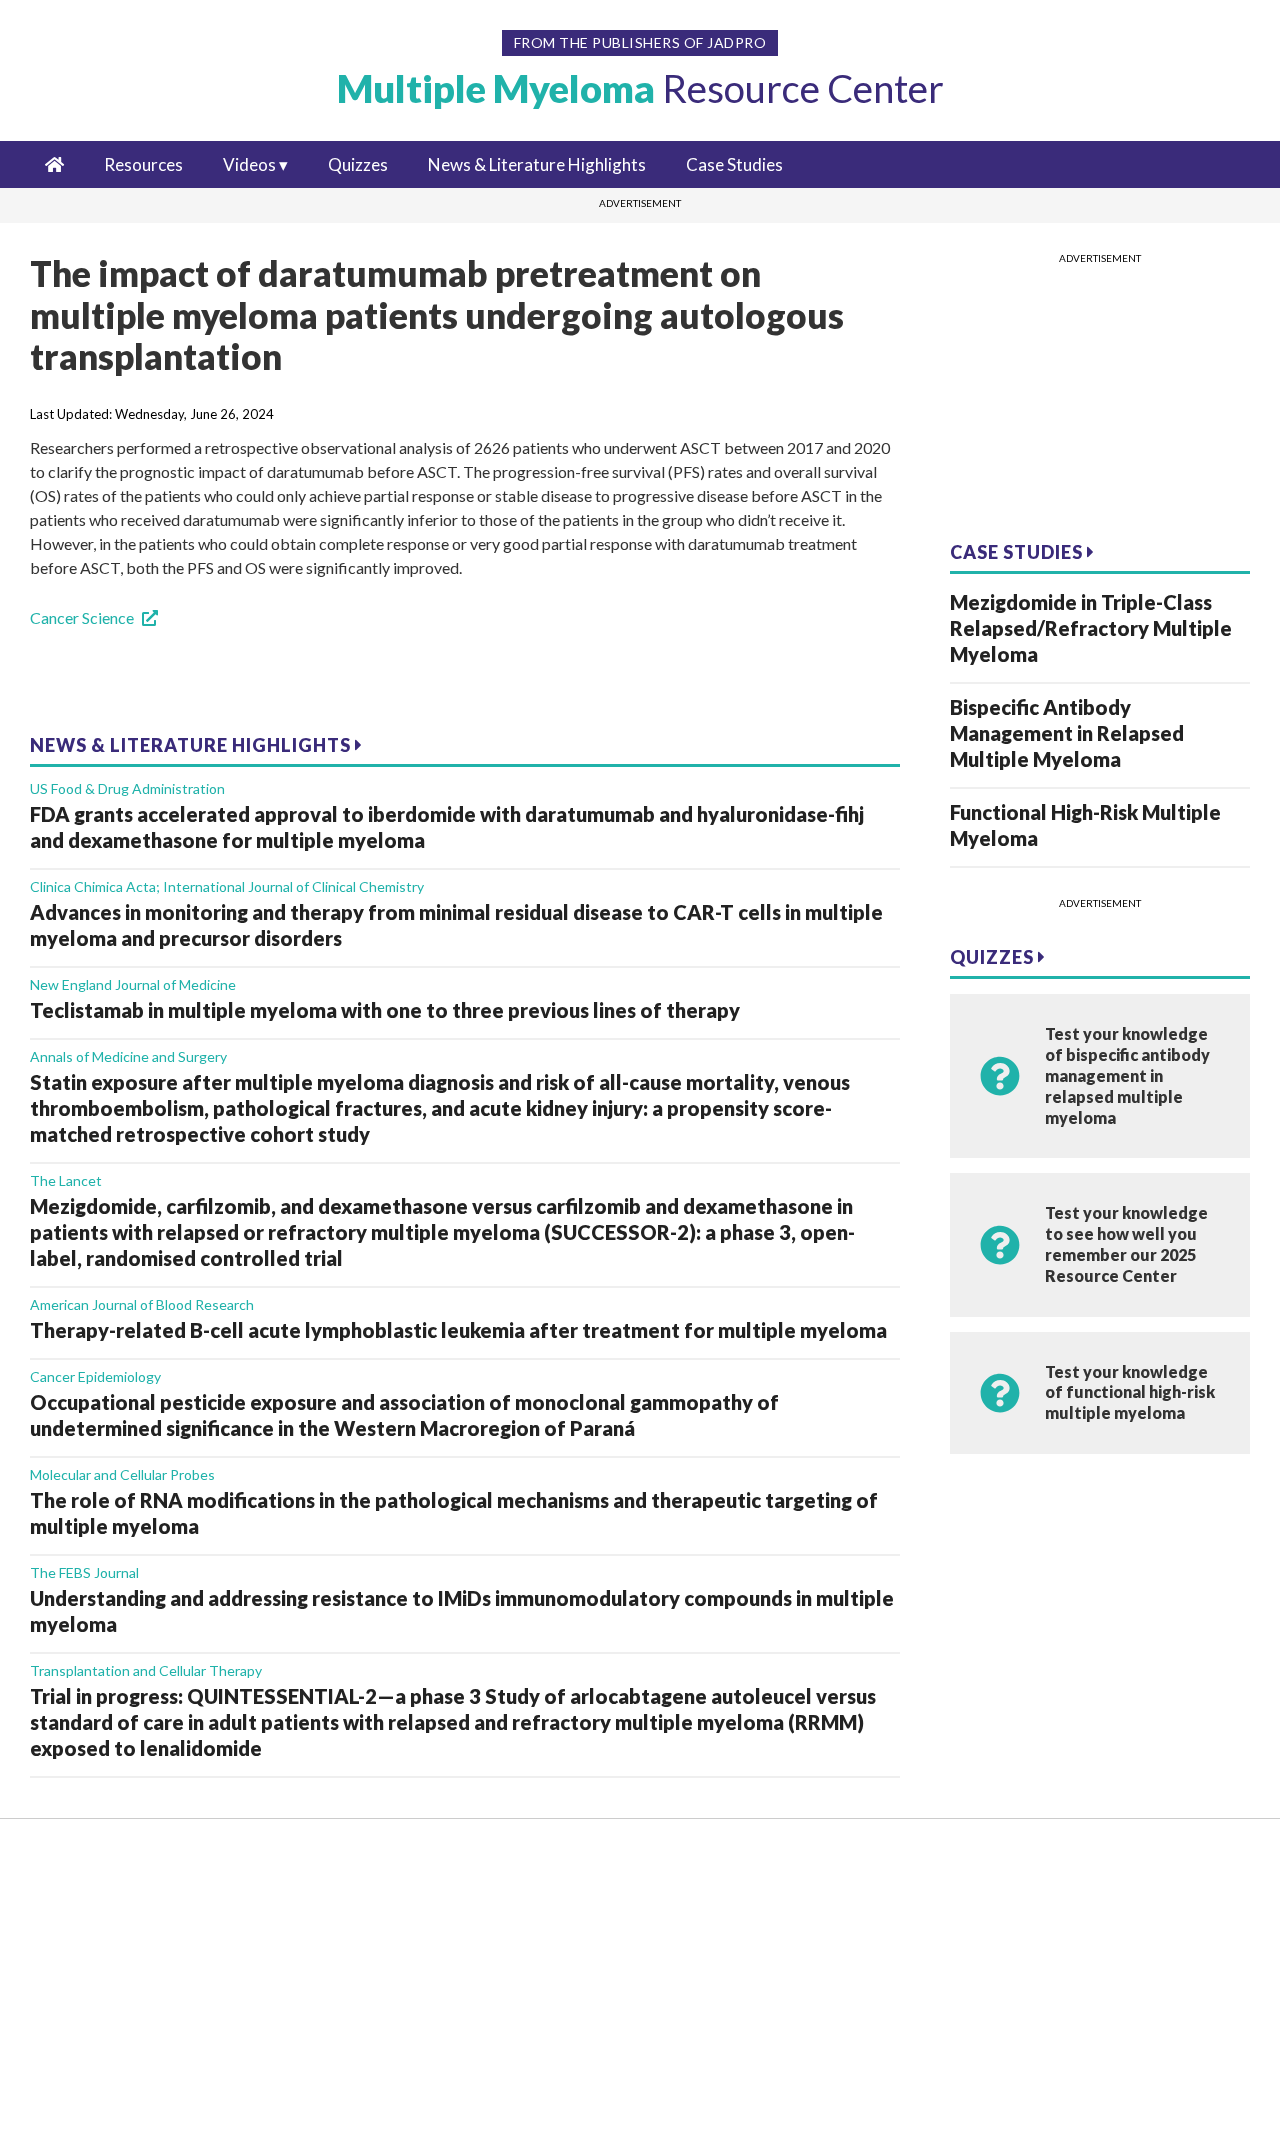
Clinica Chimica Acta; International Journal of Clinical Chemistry (227, 886)
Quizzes (358, 164)
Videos (249, 164)
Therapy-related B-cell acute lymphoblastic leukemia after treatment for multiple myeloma (458, 1330)
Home (85, 1866)
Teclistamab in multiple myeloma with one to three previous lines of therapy (385, 1010)
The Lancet (66, 1180)
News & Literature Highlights (537, 164)
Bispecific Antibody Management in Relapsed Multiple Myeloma (1067, 733)
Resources (143, 164)
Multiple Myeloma (640, 88)
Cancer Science (82, 617)
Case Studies (734, 164)
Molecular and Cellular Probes (122, 1474)
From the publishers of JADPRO (640, 42)
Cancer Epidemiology (95, 1376)
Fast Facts (99, 1959)
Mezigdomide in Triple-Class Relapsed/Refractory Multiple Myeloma (1091, 628)
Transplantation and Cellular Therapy (146, 1670)
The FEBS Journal (84, 1572)
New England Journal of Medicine (133, 984)
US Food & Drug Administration (127, 788)
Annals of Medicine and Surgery (128, 1056)
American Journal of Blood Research (142, 1304)
